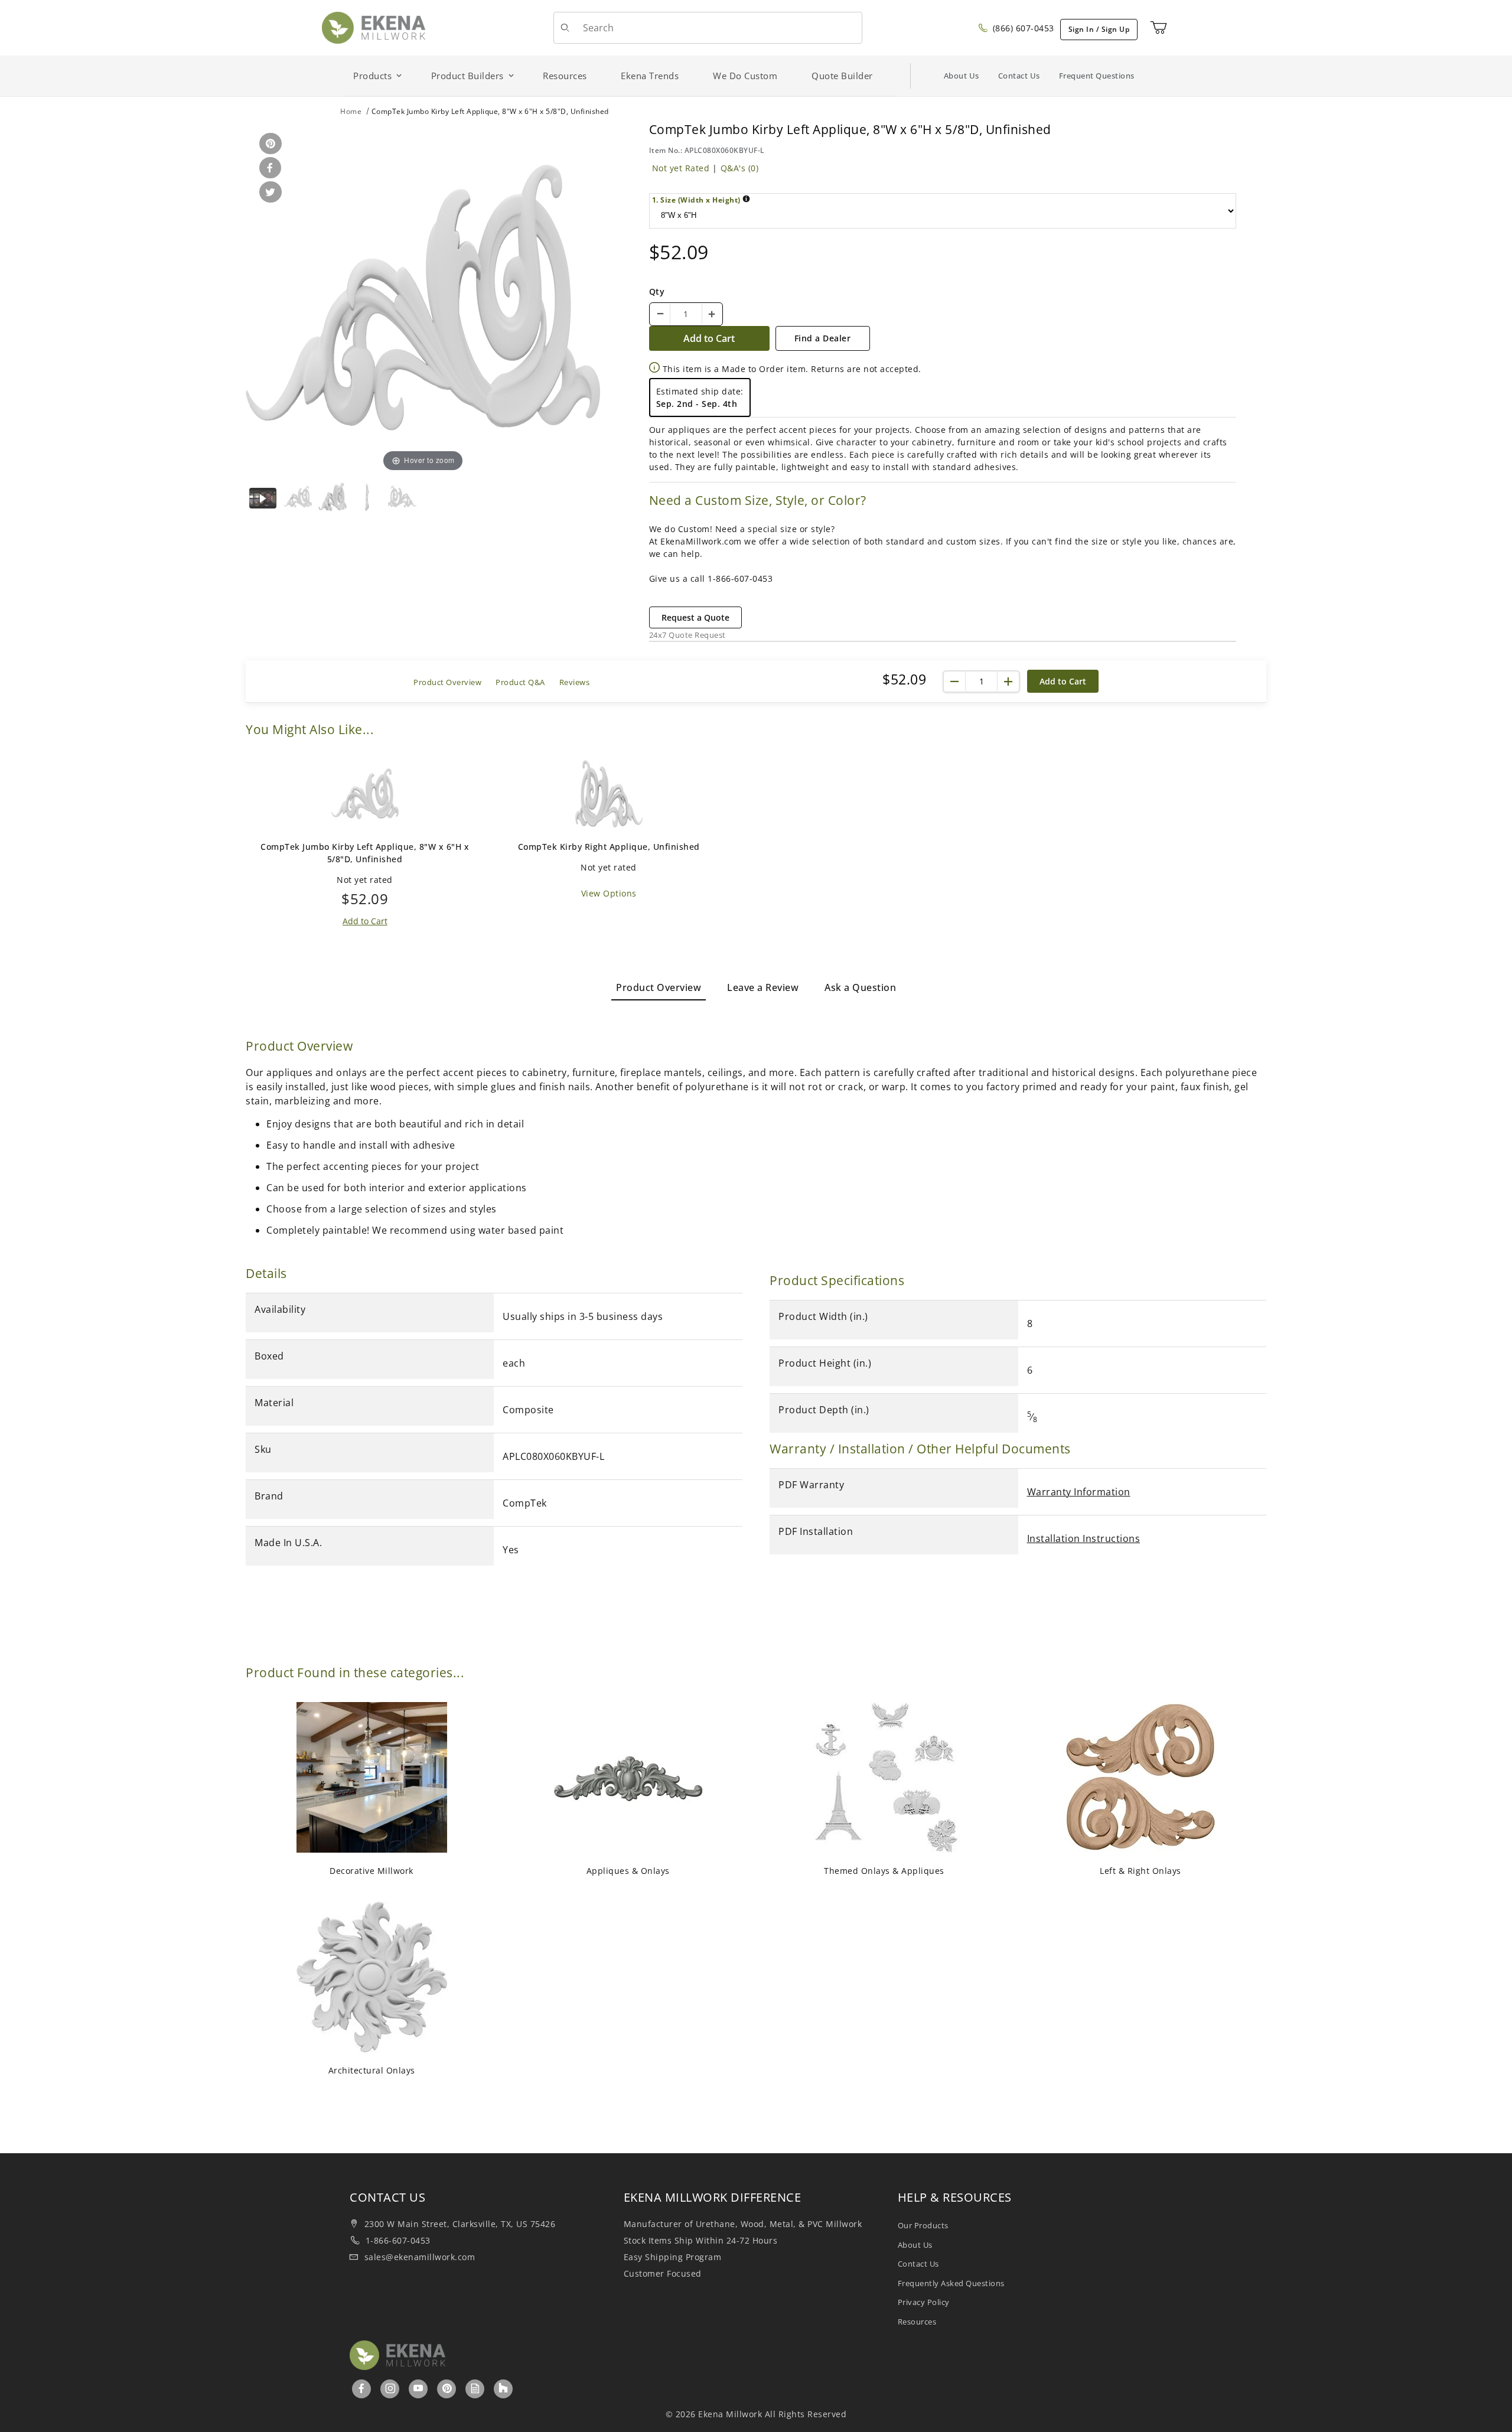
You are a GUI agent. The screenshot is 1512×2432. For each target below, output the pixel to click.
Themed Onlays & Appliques (884, 1871)
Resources (917, 2322)
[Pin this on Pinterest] (268, 144)
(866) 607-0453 (1022, 28)
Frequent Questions (1097, 76)
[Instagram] (391, 2388)
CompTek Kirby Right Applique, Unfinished (609, 847)
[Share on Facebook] (268, 169)
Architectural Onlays (372, 2070)
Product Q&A (520, 682)
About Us (962, 76)
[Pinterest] (447, 2388)
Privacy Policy (924, 2302)
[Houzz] (503, 2389)
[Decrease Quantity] (660, 314)
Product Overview (447, 682)
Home (351, 111)
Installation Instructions (1084, 1538)
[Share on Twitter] (268, 193)
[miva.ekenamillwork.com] (374, 27)
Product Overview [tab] (659, 987)
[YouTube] (418, 2388)
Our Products (923, 2225)
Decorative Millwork (372, 1871)
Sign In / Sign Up (1099, 29)
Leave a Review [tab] (763, 987)
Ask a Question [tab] (860, 987)
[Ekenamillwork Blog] (475, 2388)
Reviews (575, 682)
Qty (657, 291)
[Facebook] (362, 2388)
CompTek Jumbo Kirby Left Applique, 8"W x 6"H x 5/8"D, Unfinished (365, 853)
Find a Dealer (823, 338)
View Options (609, 893)
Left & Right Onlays (1140, 1871)
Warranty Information (1079, 1492)
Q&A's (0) (740, 168)
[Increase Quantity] (712, 314)
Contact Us (1019, 76)
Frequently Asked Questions (951, 2283)
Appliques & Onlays (628, 1871)
